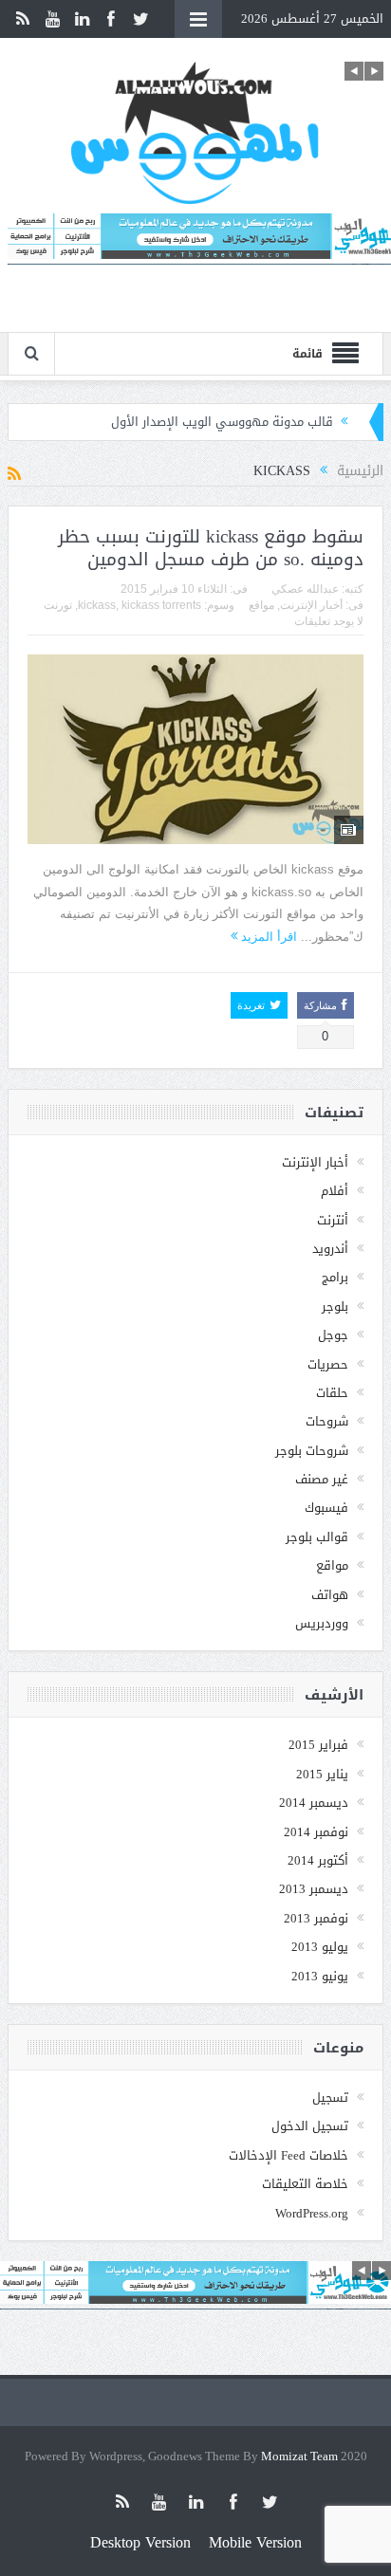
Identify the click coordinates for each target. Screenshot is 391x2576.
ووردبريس (322, 1623)
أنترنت (333, 1220)
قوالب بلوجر (317, 1537)
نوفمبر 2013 (316, 1918)
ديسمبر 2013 (314, 1889)
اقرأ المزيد (267, 937)
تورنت (58, 605)
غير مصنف (322, 1479)
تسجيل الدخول (310, 2126)
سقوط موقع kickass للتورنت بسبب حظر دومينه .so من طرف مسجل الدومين (211, 549)
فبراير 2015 (318, 1745)
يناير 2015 (322, 1774)
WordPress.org (312, 2213)
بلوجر (335, 1306)
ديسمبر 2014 (314, 1803)
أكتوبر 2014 (318, 1860)
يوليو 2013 (320, 1947)
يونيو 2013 (320, 1976)
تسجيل (330, 2098)
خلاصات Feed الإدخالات (289, 2155)
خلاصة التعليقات (305, 2184)
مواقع (261, 605)
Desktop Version (140, 2542)
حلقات (332, 1393)
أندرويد (330, 1249)
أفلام (335, 1191)
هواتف (330, 1595)
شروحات (327, 1421)
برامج (335, 1277)
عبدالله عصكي (305, 589)
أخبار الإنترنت (311, 605)
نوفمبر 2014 (316, 1832)
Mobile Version (255, 2542)
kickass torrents (161, 605)
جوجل (333, 1335)
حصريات (328, 1364)
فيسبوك (326, 1508)
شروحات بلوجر (312, 1451)
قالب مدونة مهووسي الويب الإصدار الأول (222, 422)
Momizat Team (299, 2457)
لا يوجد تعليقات (329, 621)
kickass (97, 605)
